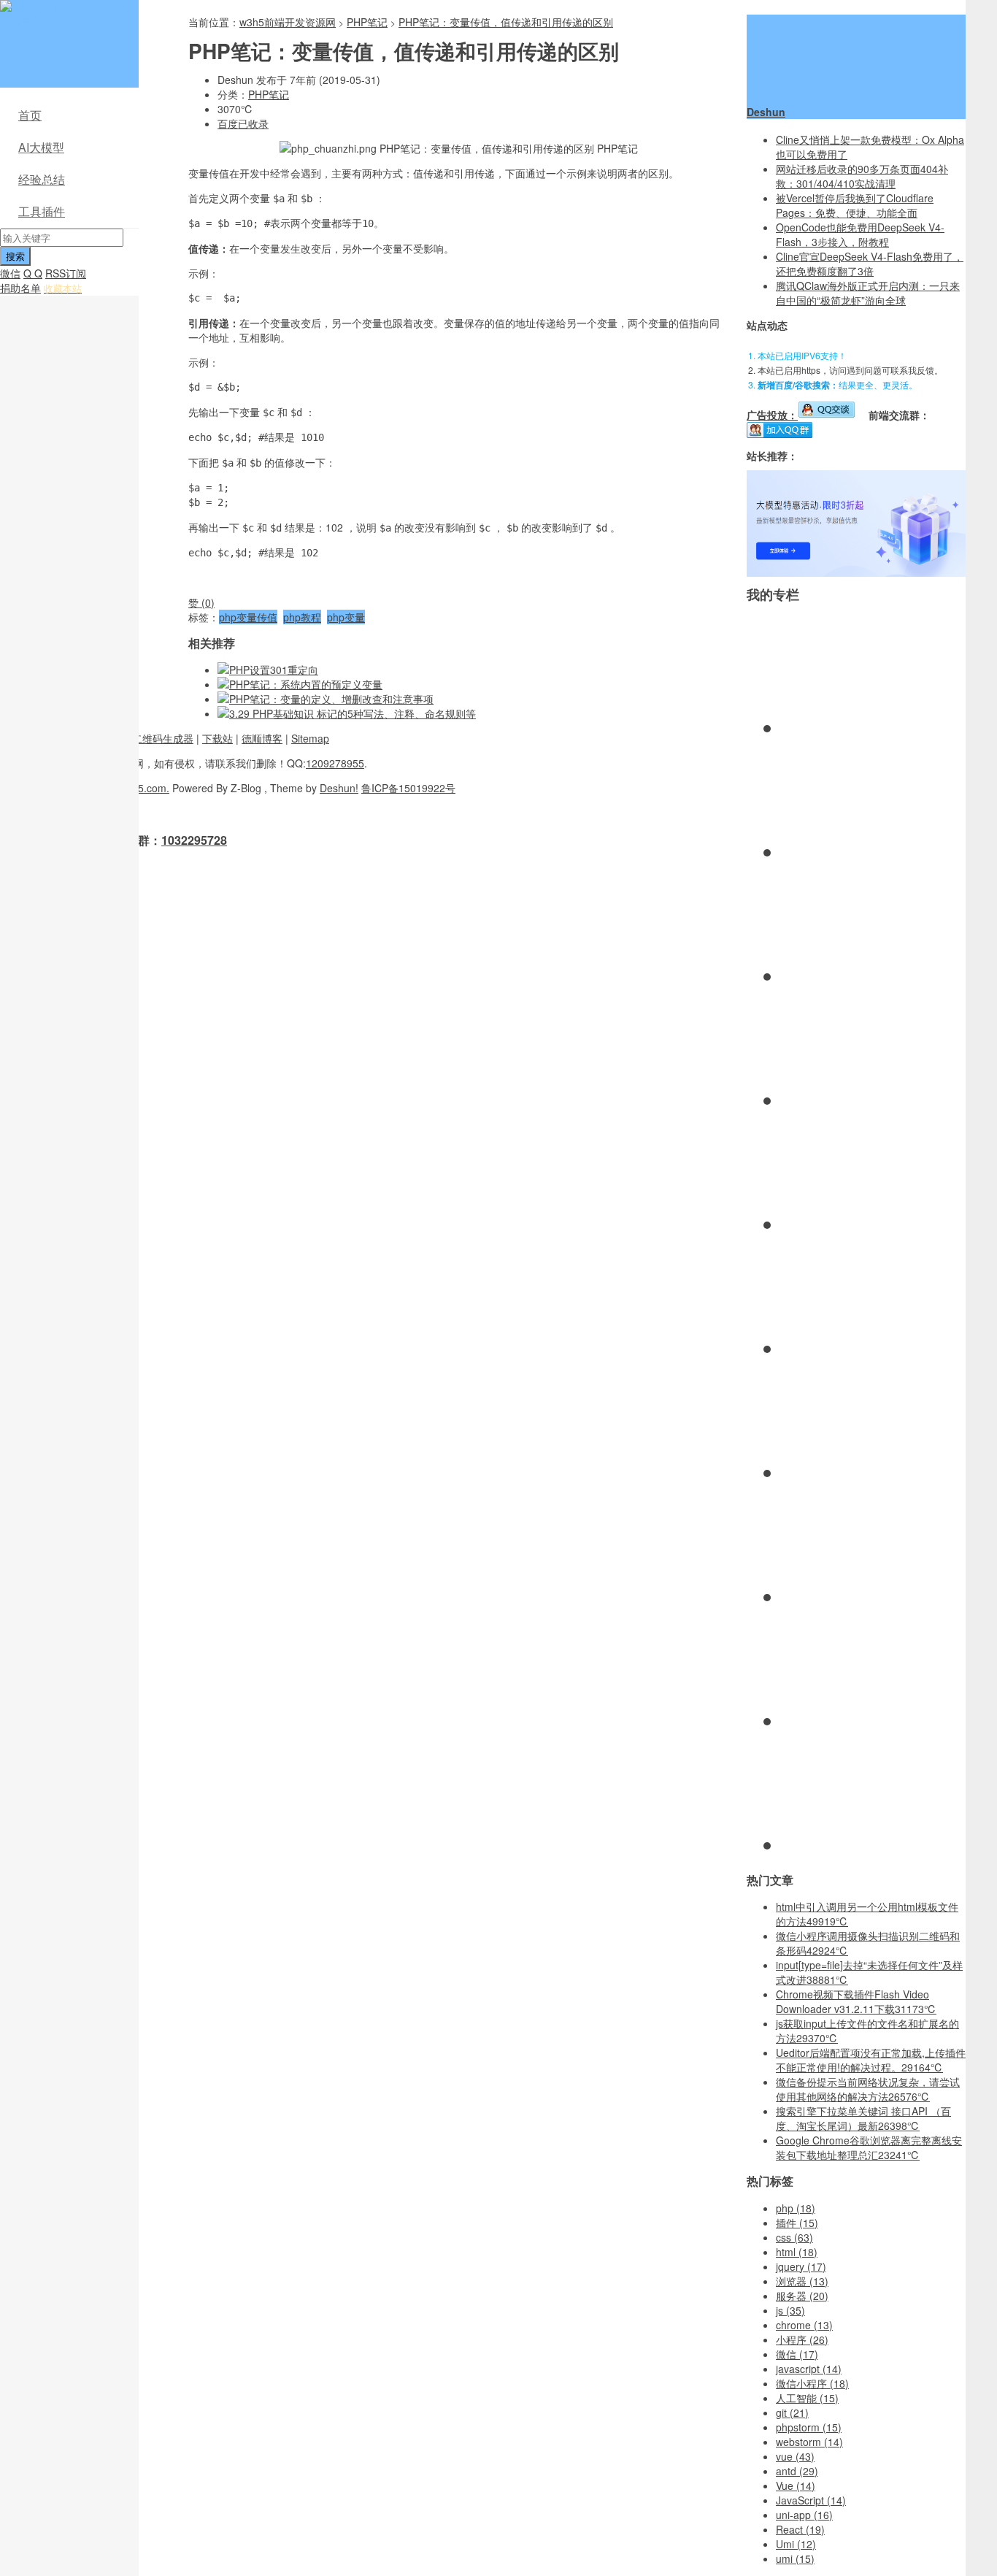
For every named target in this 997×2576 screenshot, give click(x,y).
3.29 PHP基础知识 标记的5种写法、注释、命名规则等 (353, 713)
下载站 (218, 738)
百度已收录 (243, 123)
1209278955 (335, 763)
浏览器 (802, 2281)
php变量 (346, 617)
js (790, 2310)
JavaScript (811, 2500)
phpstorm (809, 2427)
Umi (796, 2544)
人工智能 (807, 2398)
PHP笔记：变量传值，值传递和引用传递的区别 (506, 22)
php (796, 2208)
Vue (796, 2485)
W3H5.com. (142, 788)
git (792, 2412)
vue (795, 2456)
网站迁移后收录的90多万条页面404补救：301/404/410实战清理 (862, 176)
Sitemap (310, 738)
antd (797, 2471)
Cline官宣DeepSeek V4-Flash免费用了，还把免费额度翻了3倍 (870, 264)
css (794, 2237)
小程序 (802, 2339)
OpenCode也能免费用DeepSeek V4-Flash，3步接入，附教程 (860, 234)
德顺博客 (262, 738)
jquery (801, 2266)
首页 (30, 115)
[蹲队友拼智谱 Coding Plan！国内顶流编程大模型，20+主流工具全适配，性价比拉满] (856, 572)
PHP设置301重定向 (274, 670)
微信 (10, 273)
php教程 (302, 617)
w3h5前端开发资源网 (66, 15)
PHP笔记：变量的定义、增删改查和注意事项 (331, 699)
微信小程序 (812, 2383)
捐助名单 (20, 288)
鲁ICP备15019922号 (408, 788)
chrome (804, 2325)
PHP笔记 (367, 22)
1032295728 (194, 840)
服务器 (802, 2296)
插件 (797, 2223)
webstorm (809, 2442)
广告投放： (772, 415)
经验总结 (42, 179)
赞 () (201, 602)
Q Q (33, 273)
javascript (809, 2369)
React (800, 2529)
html (797, 2252)
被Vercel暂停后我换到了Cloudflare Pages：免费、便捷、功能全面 (855, 205)
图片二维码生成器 (153, 738)
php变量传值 (248, 617)
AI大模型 (41, 147)
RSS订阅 (66, 273)
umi (795, 2558)
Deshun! (339, 788)
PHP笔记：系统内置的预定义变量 (306, 684)
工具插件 (42, 211)
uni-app (804, 2515)
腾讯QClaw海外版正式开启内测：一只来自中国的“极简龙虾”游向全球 (868, 293)
